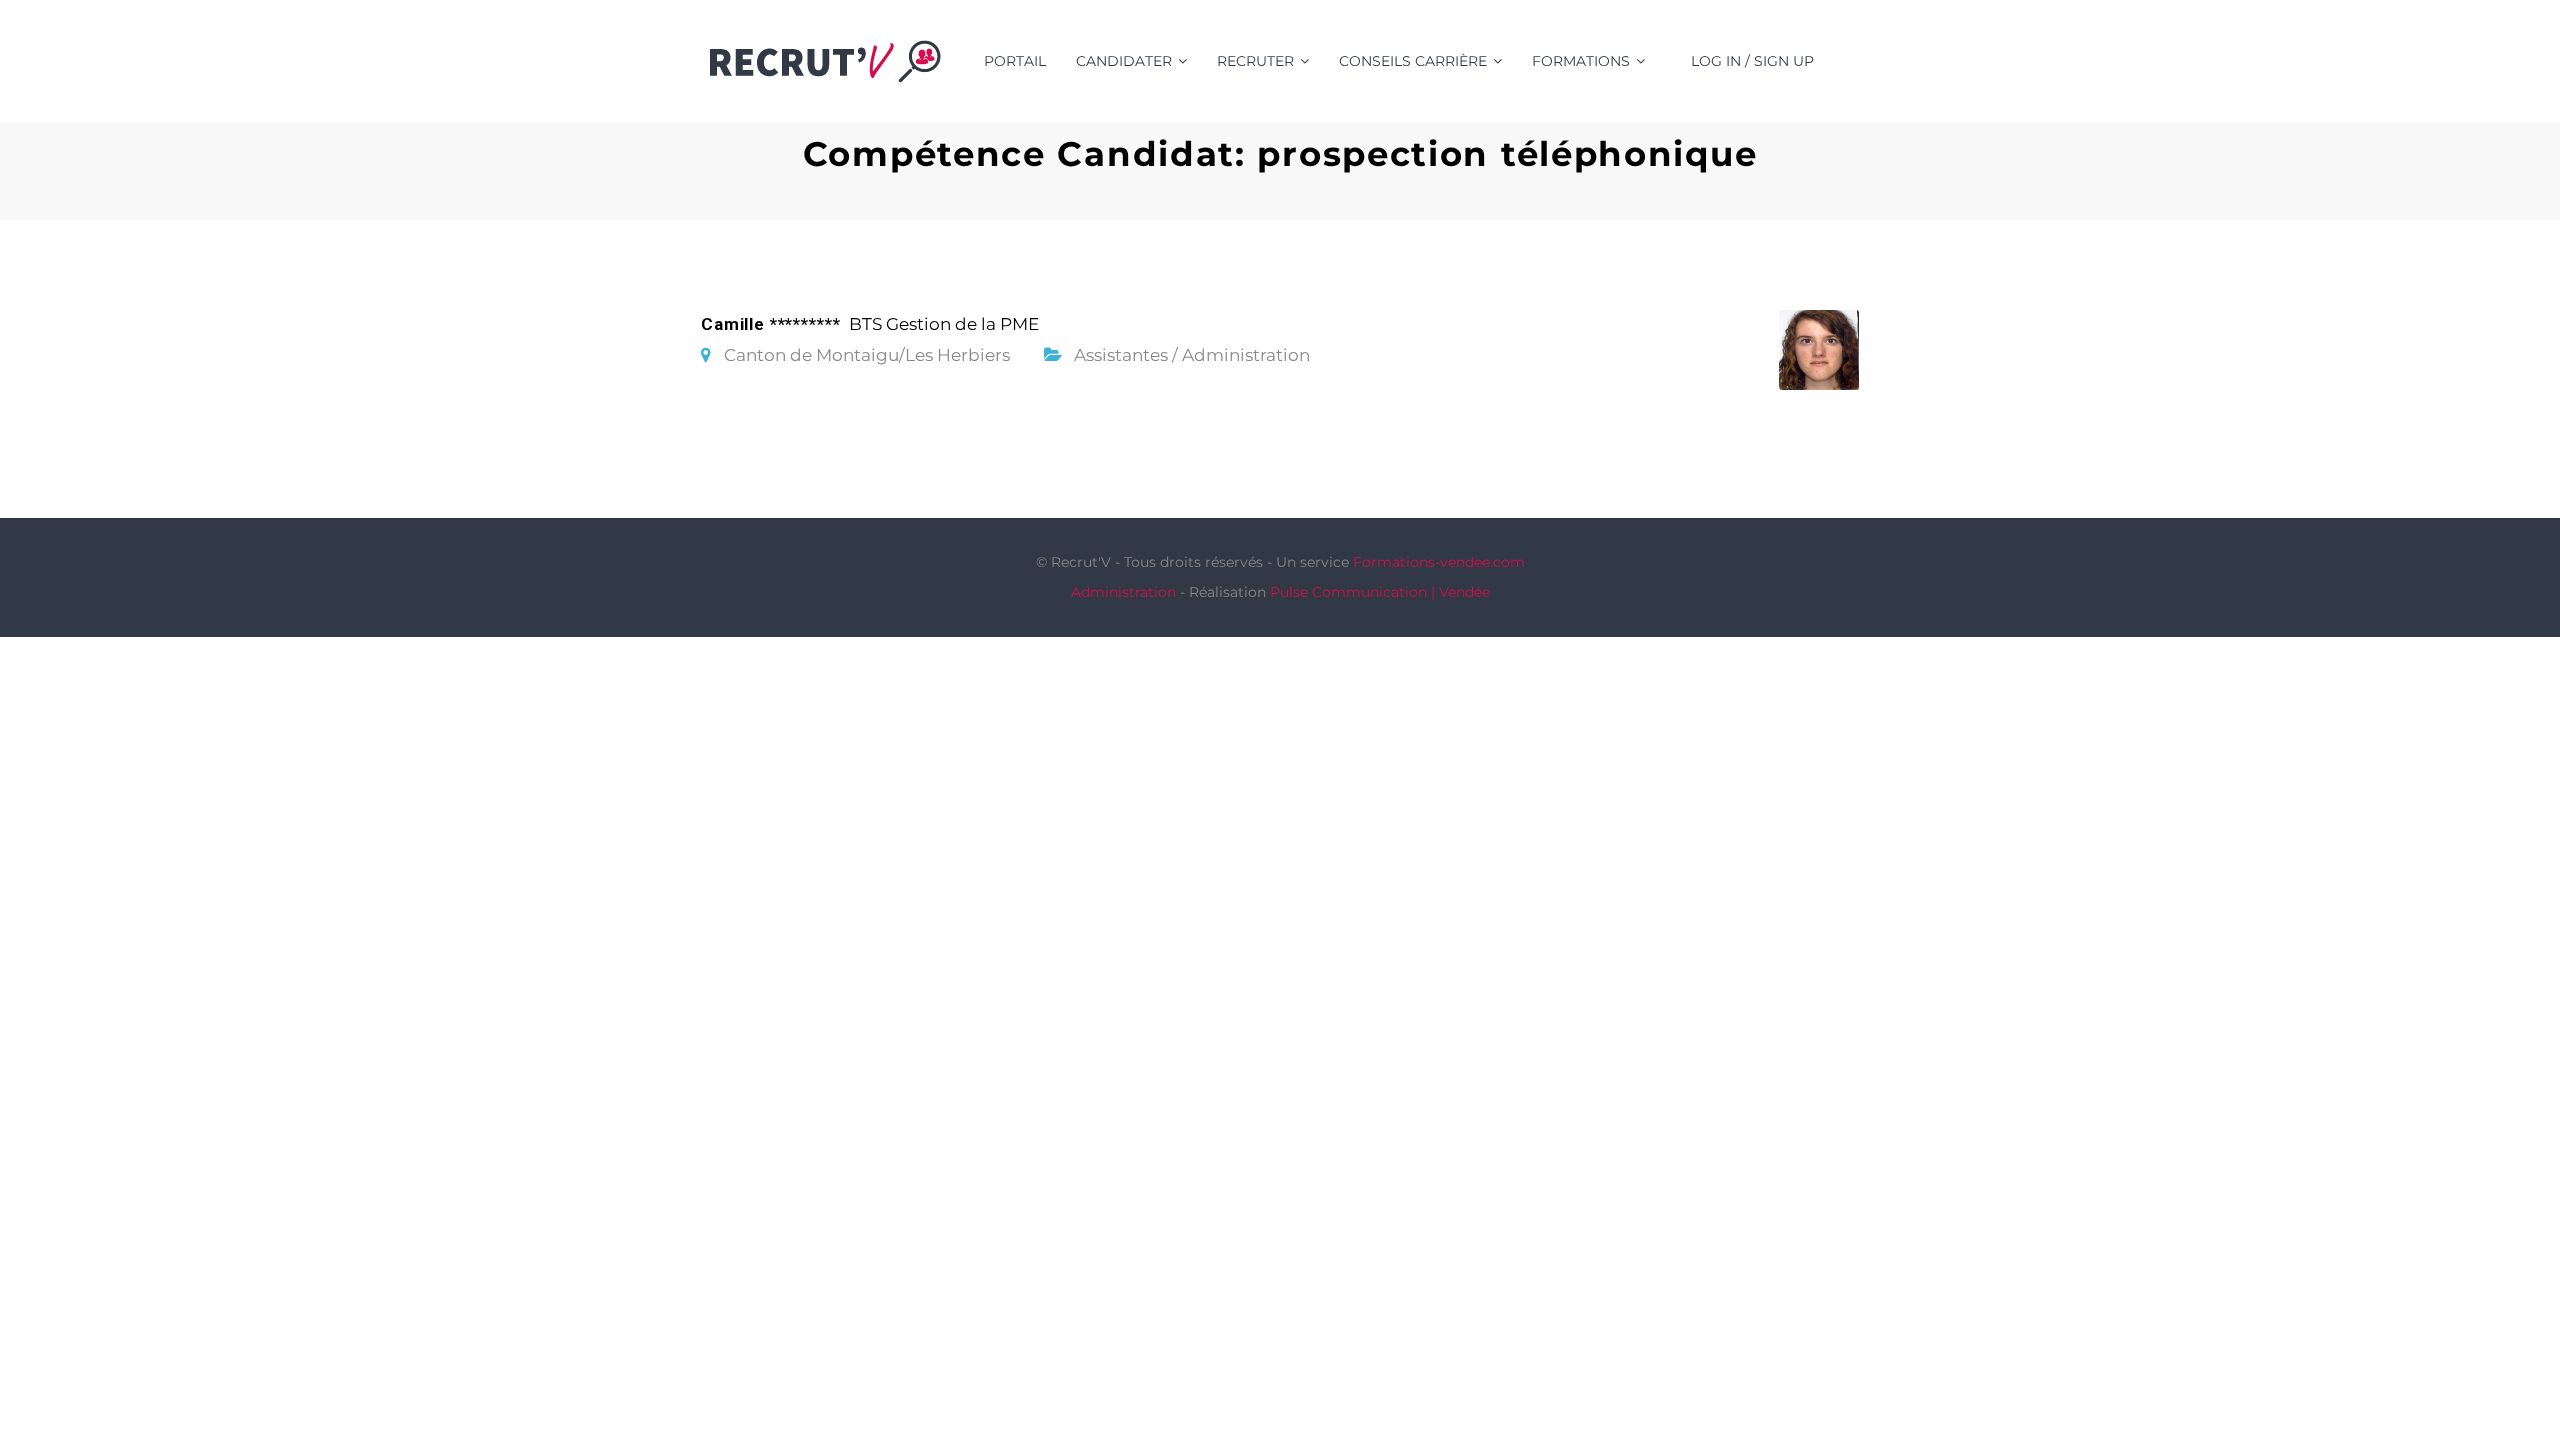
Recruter (1255, 61)
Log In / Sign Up (1752, 61)
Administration (1123, 592)
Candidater (1124, 61)
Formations (1581, 61)
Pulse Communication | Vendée (1380, 592)
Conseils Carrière (1413, 61)
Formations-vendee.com (1439, 562)
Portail (1015, 61)
